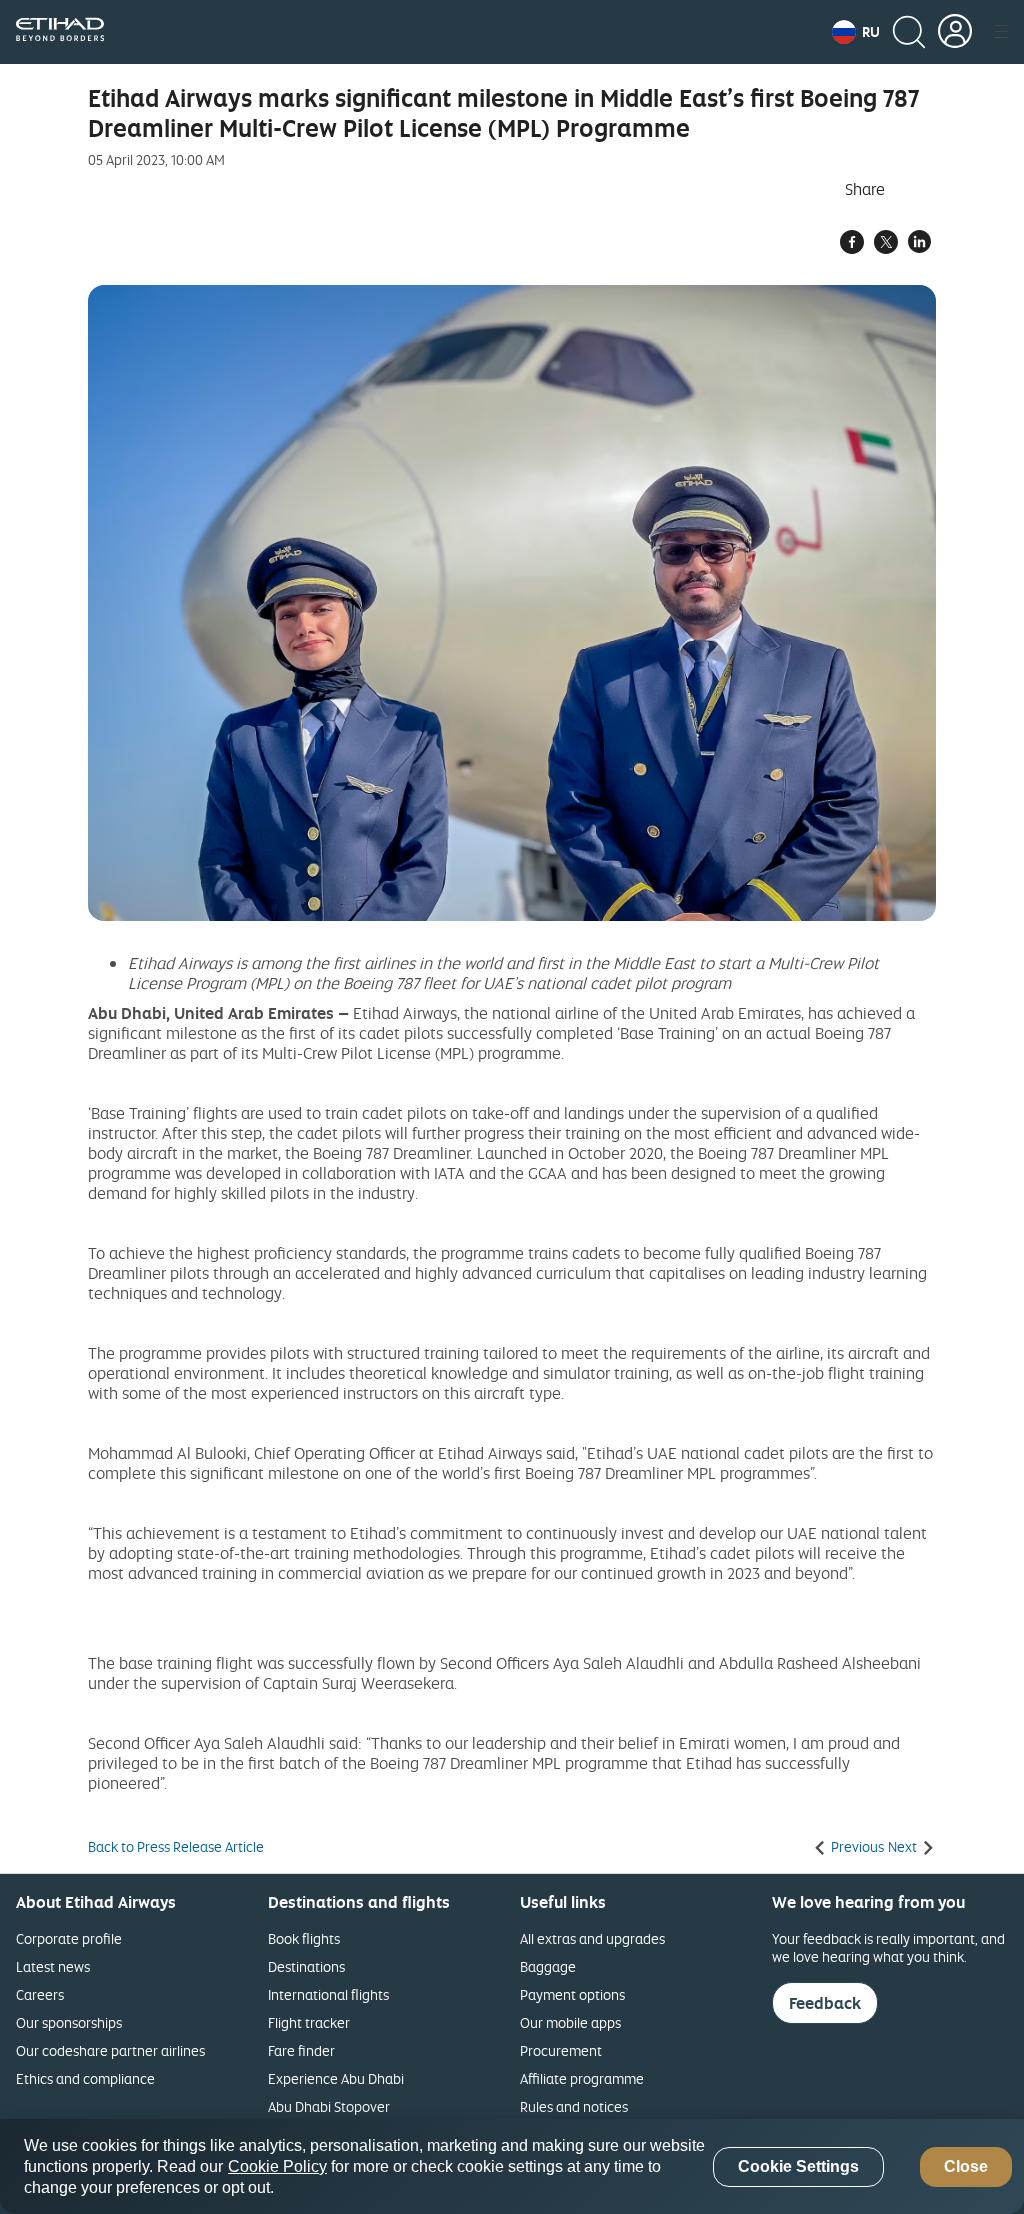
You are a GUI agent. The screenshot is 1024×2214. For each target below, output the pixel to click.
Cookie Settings (798, 2166)
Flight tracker (309, 2022)
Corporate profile (69, 1938)
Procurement (561, 2050)
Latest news (53, 1966)
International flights (328, 1994)
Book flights (304, 1938)
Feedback (825, 2003)
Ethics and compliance (85, 2078)
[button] (856, 32)
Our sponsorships (69, 2022)
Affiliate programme (582, 2078)
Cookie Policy (277, 2166)
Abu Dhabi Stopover (329, 2106)
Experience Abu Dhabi (336, 2078)
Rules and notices (574, 2106)
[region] (512, 2166)
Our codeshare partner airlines (110, 2050)
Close (966, 2166)
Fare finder (301, 2050)
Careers (40, 1994)
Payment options (572, 1994)
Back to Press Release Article (176, 1847)
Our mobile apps (570, 2022)
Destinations (306, 1966)
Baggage (548, 1966)
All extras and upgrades (592, 1938)
